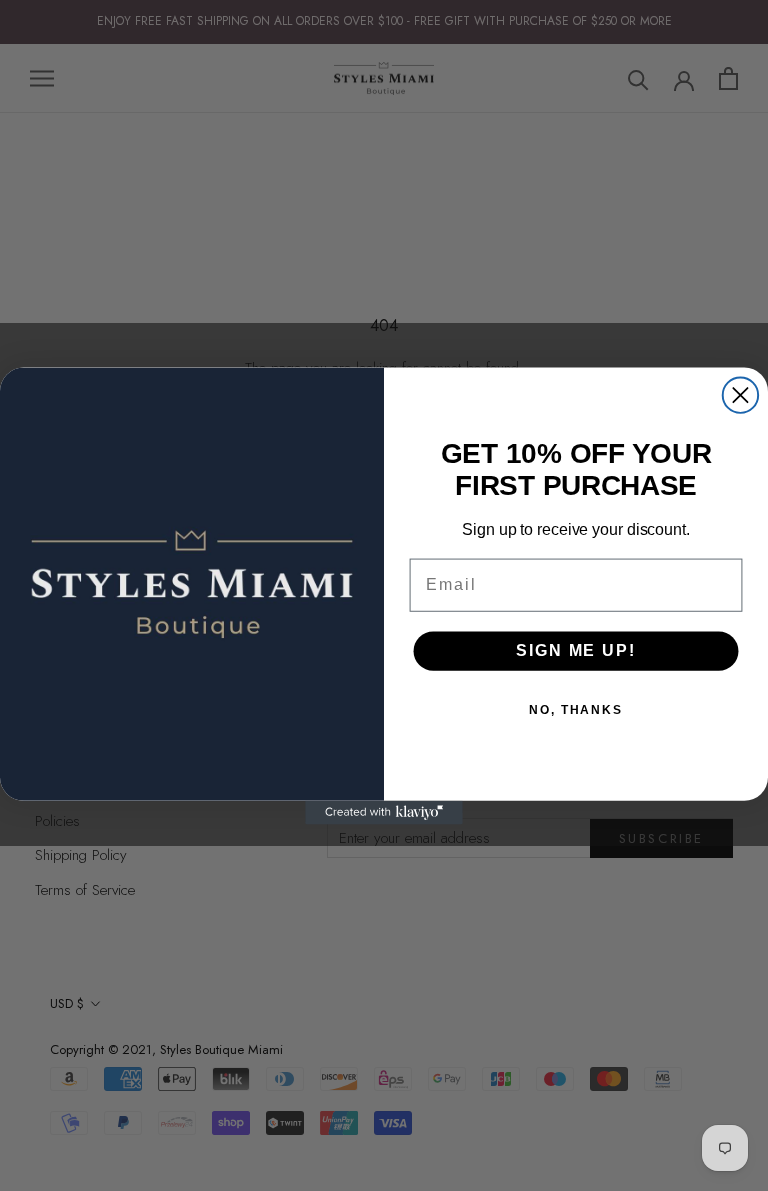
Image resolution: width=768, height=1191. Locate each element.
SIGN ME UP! (575, 650)
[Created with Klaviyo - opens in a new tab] (384, 812)
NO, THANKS (576, 710)
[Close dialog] (740, 394)
